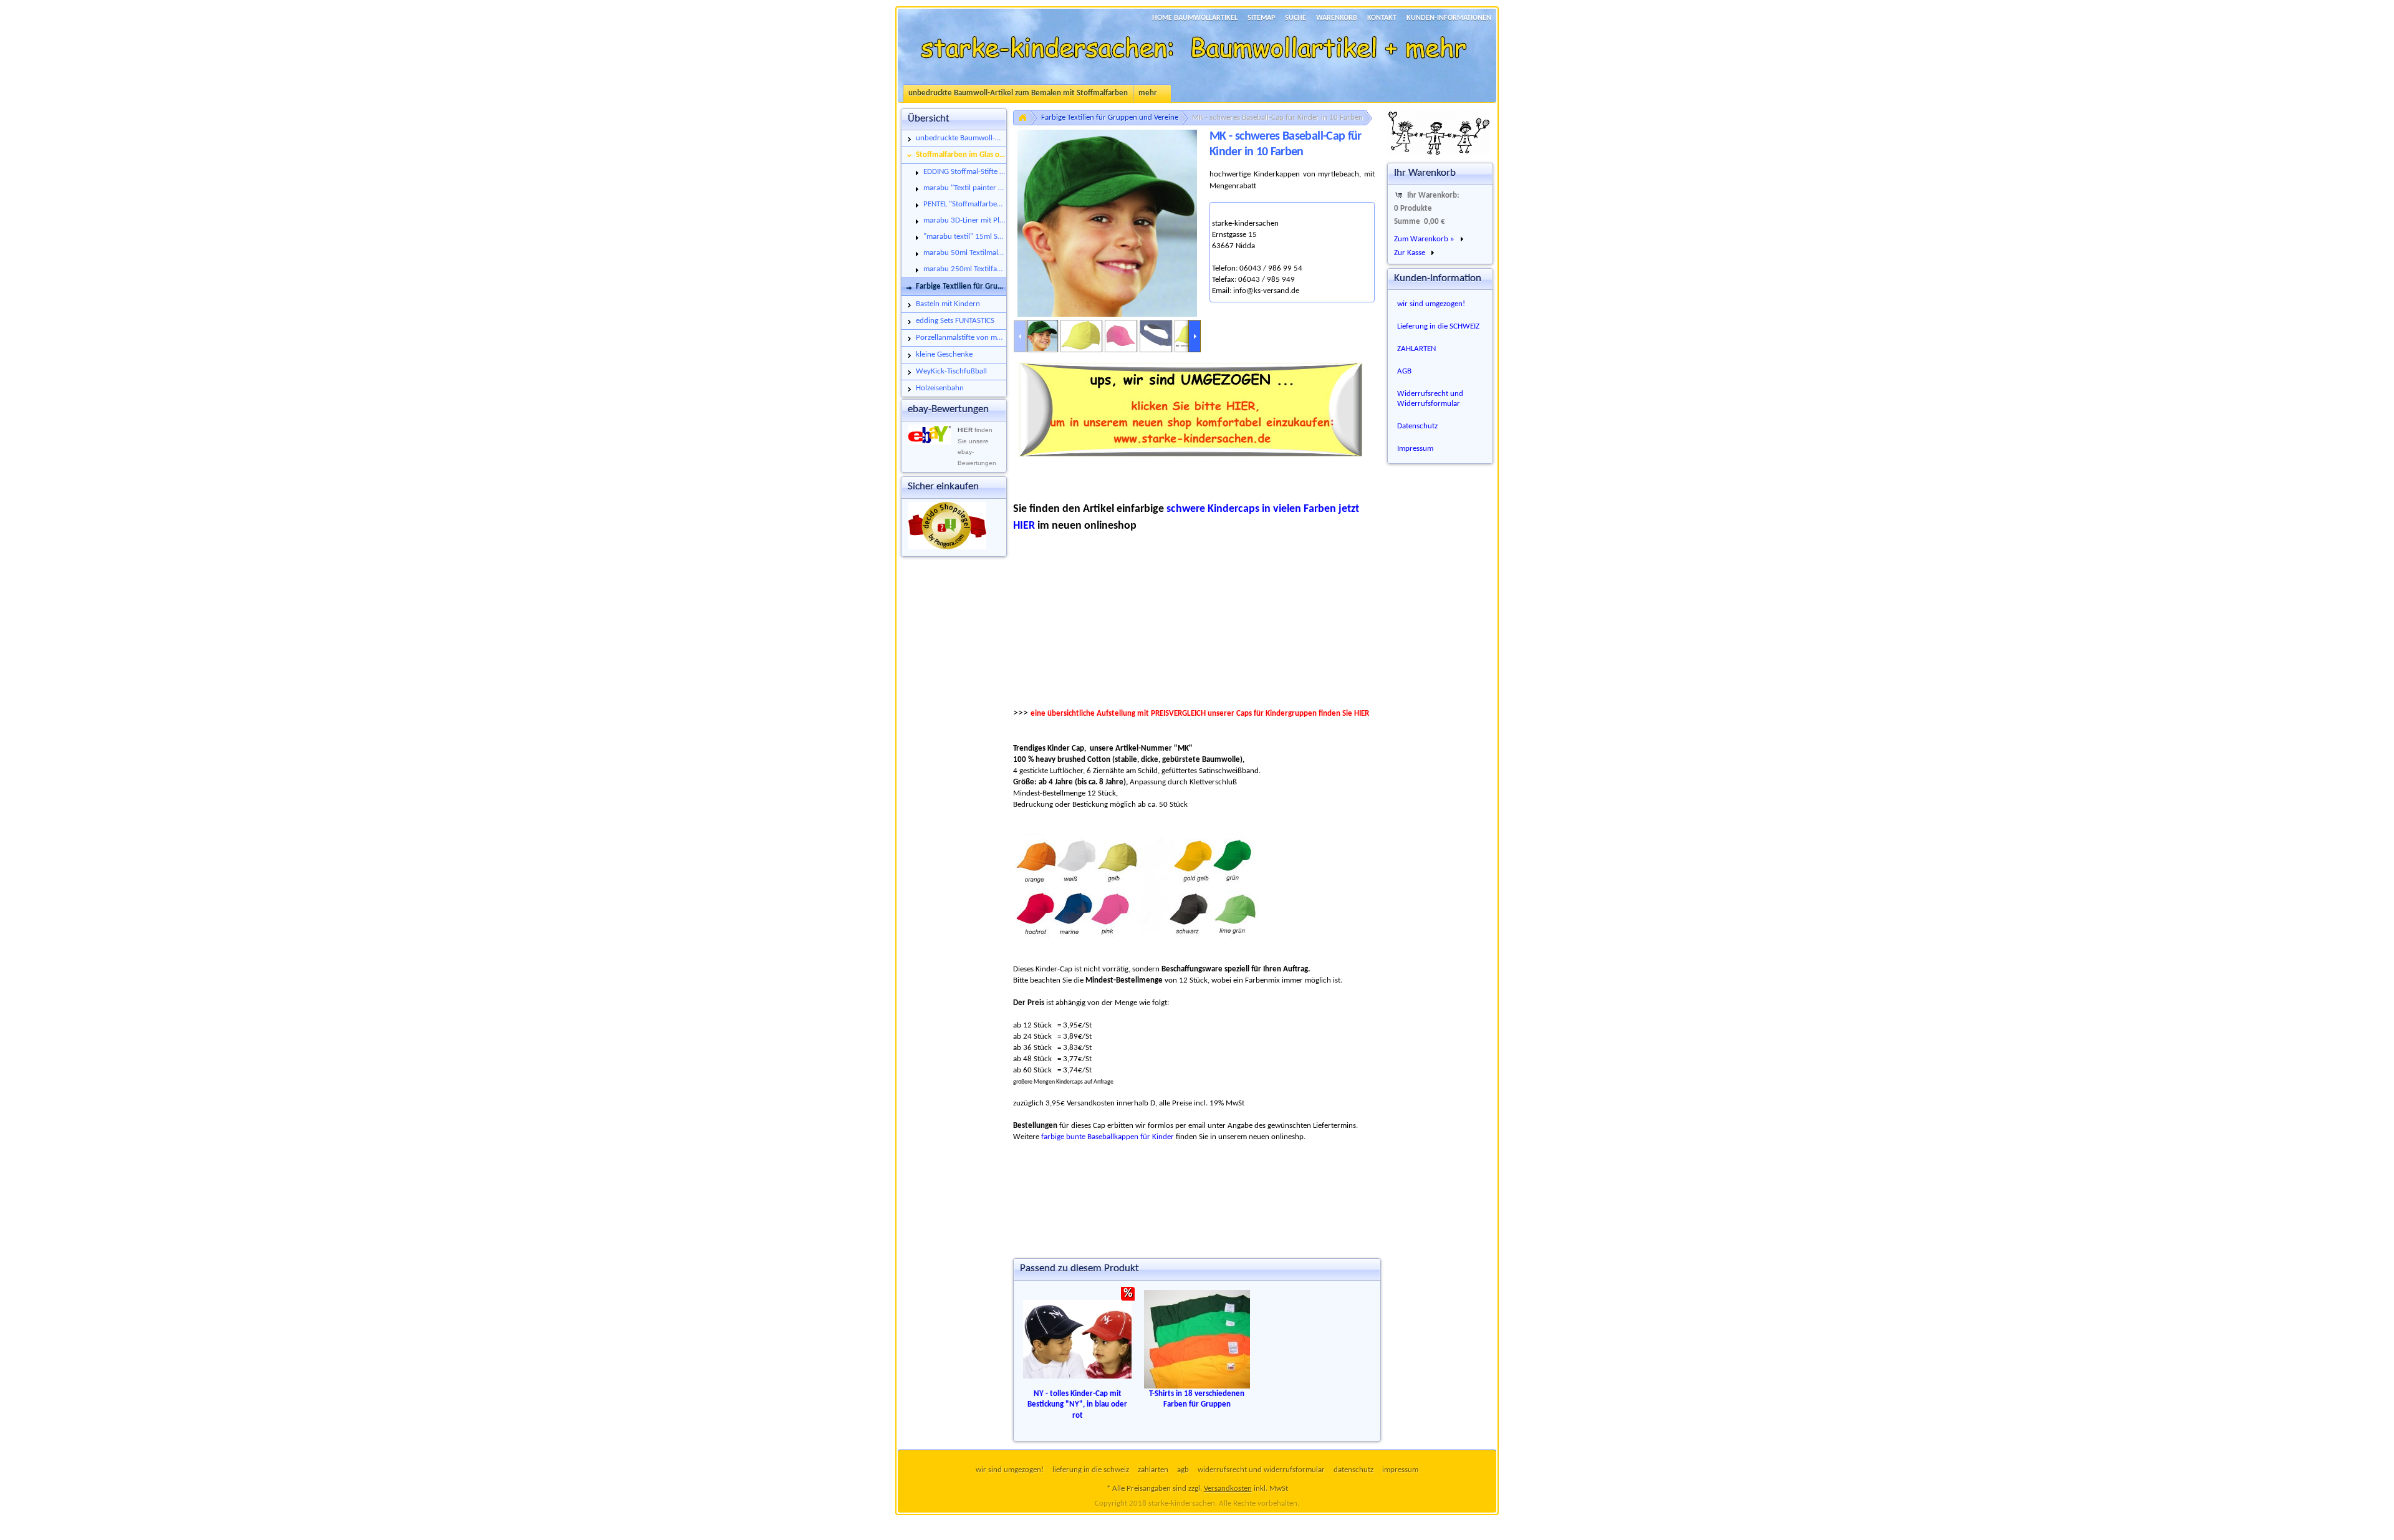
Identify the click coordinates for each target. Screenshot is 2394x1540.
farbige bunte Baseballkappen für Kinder (1108, 1137)
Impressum (1415, 449)
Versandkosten (1228, 1489)
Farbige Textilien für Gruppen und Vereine (1110, 118)
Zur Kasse (1410, 253)
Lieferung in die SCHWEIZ (1438, 326)
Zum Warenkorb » (1424, 239)
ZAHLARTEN (1416, 349)
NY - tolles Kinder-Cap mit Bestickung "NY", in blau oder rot (1077, 1405)
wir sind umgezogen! (1431, 304)
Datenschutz (1417, 426)
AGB (1404, 371)
